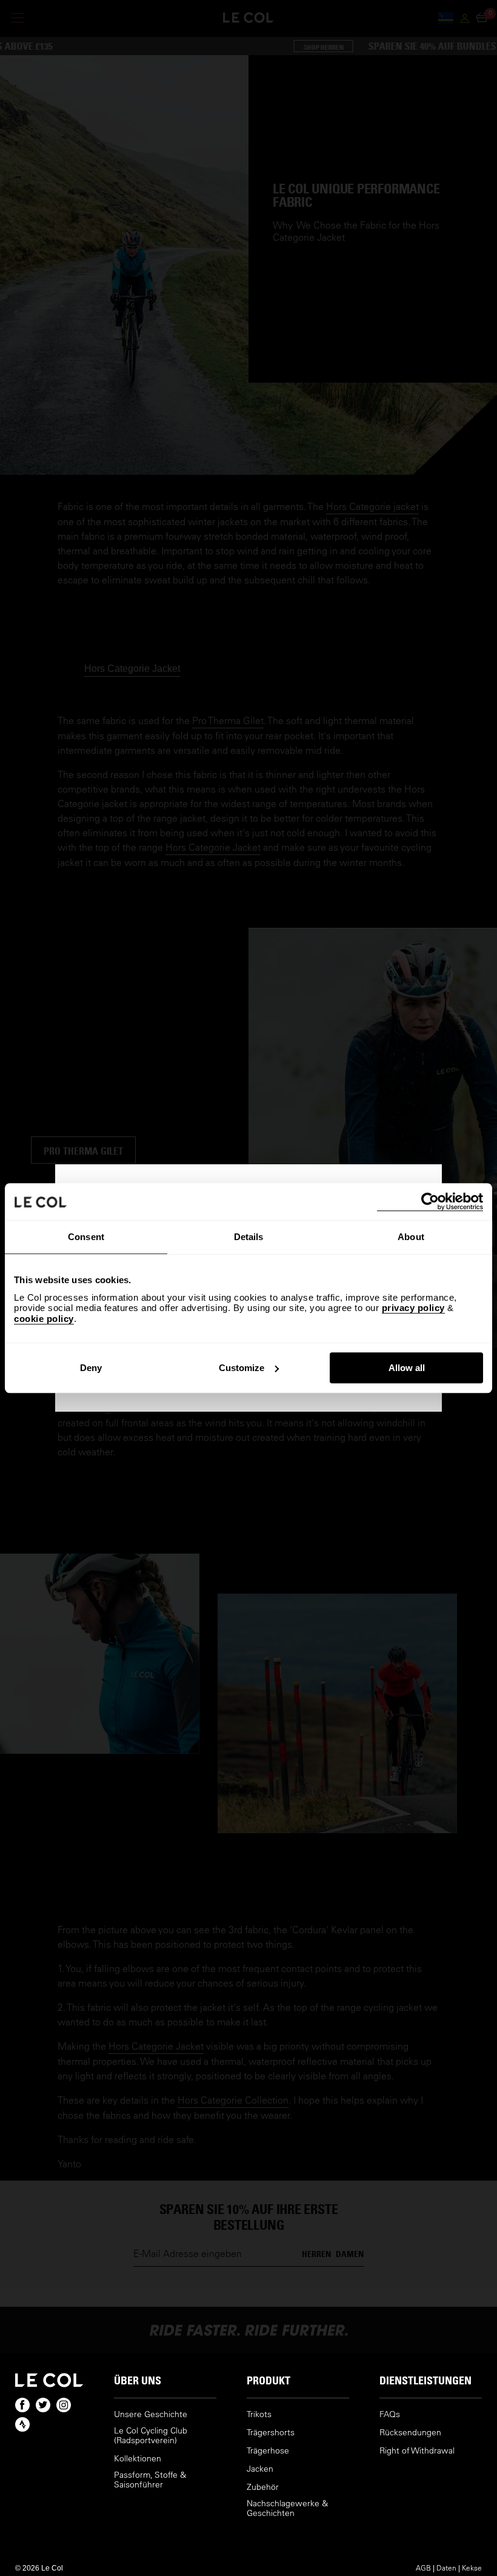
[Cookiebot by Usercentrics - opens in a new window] (430, 1202)
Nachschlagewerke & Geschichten (287, 2508)
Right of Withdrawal (417, 2451)
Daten (446, 2568)
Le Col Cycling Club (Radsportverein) (151, 2436)
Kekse (472, 2568)
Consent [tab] (86, 1237)
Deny (91, 1368)
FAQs (390, 2414)
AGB (423, 2568)
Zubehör (263, 2487)
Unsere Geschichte (151, 2414)
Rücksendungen (410, 2433)
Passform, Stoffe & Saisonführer (150, 2480)
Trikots (259, 2414)
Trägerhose (268, 2451)
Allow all (407, 1368)
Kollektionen (138, 2459)
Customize (242, 1368)
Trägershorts (271, 2433)
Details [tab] (249, 1237)
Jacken (260, 2469)
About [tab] (411, 1237)
